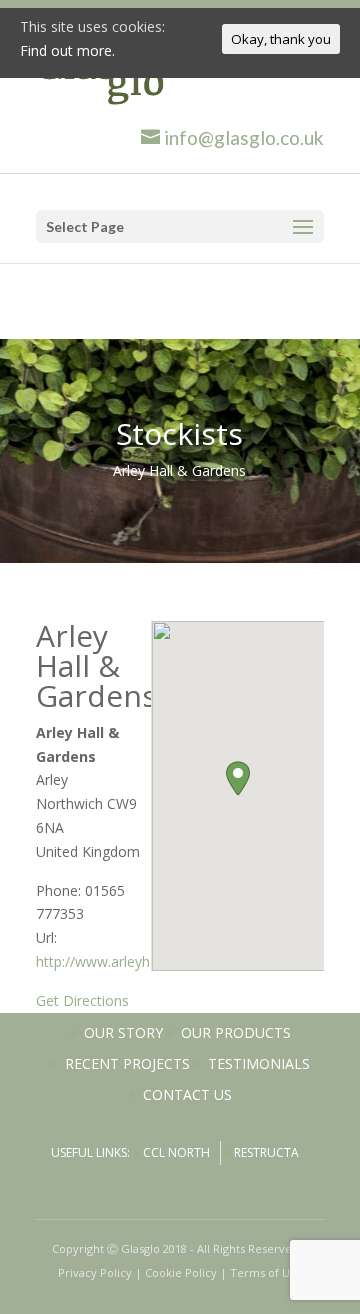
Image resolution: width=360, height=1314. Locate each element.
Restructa (266, 1152)
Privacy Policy (95, 1272)
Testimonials (259, 1063)
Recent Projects (127, 1063)
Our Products (236, 1032)
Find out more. (67, 50)
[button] (238, 778)
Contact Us (187, 1094)
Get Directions (82, 1000)
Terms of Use (266, 1272)
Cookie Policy (181, 1272)
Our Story (123, 1032)
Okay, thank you (281, 39)
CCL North (176, 1152)
